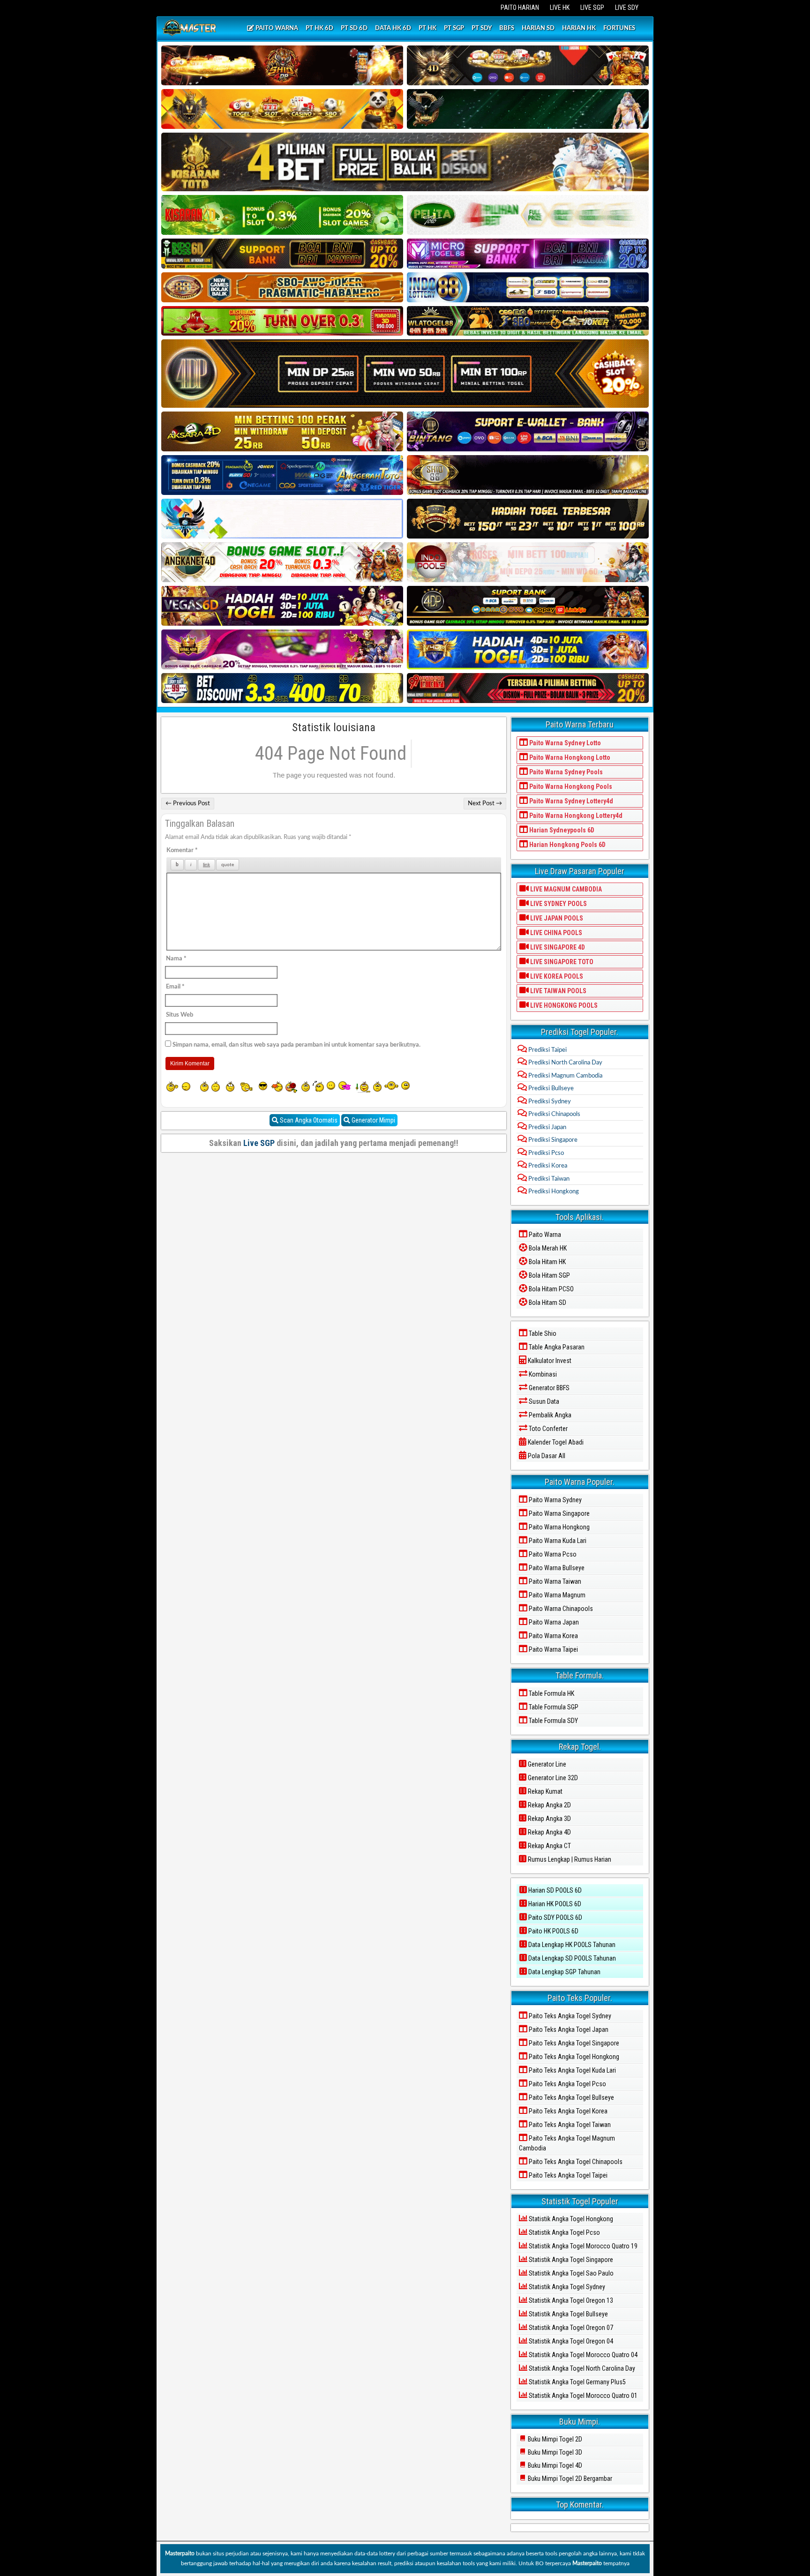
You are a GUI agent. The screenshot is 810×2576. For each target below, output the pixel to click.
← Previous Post (188, 804)
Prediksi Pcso (545, 1153)
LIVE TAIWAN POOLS (558, 991)
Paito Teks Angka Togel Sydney (569, 2016)
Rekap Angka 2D (549, 1805)
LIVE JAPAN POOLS (556, 918)
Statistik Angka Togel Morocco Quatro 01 (582, 2396)
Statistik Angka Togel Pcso (564, 2232)
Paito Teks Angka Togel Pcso (567, 2084)
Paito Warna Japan (553, 1622)
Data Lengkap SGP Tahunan (564, 1972)
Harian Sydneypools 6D (561, 830)
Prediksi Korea (547, 1166)
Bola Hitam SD (547, 1303)
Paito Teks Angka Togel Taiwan (569, 2125)
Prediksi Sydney (549, 1102)
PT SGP (454, 28)
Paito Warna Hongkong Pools (570, 786)
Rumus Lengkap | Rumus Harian (569, 1859)
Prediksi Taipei (547, 1050)
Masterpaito (180, 2554)
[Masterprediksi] (191, 29)
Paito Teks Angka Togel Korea (567, 2111)
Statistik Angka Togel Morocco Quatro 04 (582, 2355)
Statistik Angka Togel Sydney (566, 2287)
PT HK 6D (319, 28)
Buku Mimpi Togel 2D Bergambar (569, 2479)
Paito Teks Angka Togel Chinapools (575, 2162)
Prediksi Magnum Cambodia (565, 1076)
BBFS (507, 28)
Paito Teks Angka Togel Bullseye (571, 2097)
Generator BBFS (548, 1388)
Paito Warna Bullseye (556, 1568)
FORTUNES (619, 28)
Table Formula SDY (553, 1721)
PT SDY (482, 28)
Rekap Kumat (544, 1791)
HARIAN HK (579, 28)
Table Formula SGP (553, 1707)
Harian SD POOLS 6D (554, 1890)
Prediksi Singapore (552, 1140)
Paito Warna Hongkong (559, 1527)
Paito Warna (544, 1235)
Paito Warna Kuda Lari (557, 1541)
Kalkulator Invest (549, 1361)
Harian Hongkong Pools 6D (567, 845)
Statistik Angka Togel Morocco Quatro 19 (582, 2246)
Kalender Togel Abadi (555, 1442)
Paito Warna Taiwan (554, 1581)
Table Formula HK (551, 1693)
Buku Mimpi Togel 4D (554, 2465)
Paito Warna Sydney (555, 1500)
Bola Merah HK (547, 1248)
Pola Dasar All (546, 1456)
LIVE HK (560, 7)
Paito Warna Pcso (552, 1554)
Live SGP (259, 1143)
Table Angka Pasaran (556, 1347)
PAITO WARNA (276, 28)
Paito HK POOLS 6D (553, 1931)
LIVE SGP (592, 7)
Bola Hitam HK (547, 1262)
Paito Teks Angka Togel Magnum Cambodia (567, 2143)
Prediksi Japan (547, 1127)
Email (175, 987)
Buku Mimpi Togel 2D (554, 2439)
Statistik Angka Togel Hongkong (570, 2219)
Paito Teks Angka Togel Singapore (573, 2043)
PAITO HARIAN (520, 7)
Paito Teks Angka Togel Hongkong (573, 2057)
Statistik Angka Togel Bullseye (568, 2314)
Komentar (182, 850)
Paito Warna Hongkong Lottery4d (575, 816)
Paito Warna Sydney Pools (565, 772)
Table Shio (542, 1333)
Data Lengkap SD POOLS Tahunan (571, 1958)
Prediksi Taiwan (548, 1179)
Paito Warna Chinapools (560, 1609)
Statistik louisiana (334, 727)
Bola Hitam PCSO (551, 1289)
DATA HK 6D (393, 28)
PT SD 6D (354, 28)
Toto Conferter (547, 1429)
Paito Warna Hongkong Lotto (569, 757)
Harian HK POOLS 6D (554, 1904)
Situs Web (180, 1015)
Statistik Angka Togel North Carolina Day (581, 2368)
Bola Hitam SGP (549, 1275)
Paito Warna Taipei (553, 1649)
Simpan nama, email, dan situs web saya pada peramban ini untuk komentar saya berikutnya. (296, 1045)
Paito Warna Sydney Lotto (564, 743)
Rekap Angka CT (549, 1846)
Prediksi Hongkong (553, 1192)
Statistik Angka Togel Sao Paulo (570, 2273)
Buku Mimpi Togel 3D (554, 2452)
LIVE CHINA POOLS (555, 933)
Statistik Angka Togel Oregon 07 (570, 2328)
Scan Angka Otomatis (308, 1120)
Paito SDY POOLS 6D (555, 1917)
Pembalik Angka (549, 1415)
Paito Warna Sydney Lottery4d (570, 801)
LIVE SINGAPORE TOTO (561, 962)
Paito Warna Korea (553, 1636)
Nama (176, 959)
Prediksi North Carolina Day (565, 1063)
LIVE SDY (627, 7)
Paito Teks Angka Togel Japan (568, 2029)
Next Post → (485, 804)
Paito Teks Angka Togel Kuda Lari (572, 2070)
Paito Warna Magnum (556, 1595)
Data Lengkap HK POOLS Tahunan (571, 1945)
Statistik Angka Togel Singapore (570, 2260)
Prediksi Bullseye (550, 1089)
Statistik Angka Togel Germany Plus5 (577, 2382)
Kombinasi (542, 1374)
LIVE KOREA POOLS (556, 976)
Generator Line (546, 1764)
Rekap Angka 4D (549, 1832)
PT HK (427, 28)
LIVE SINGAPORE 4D (557, 947)
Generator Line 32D (552, 1778)
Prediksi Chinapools (554, 1114)
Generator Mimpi (373, 1120)
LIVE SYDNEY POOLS (558, 904)
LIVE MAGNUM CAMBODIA (565, 889)
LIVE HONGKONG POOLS (563, 1005)
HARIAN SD (538, 28)
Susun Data (543, 1401)
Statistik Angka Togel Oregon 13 (570, 2300)
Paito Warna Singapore (559, 1513)
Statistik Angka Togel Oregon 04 (570, 2341)
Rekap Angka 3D (549, 1819)
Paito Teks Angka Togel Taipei (567, 2175)
